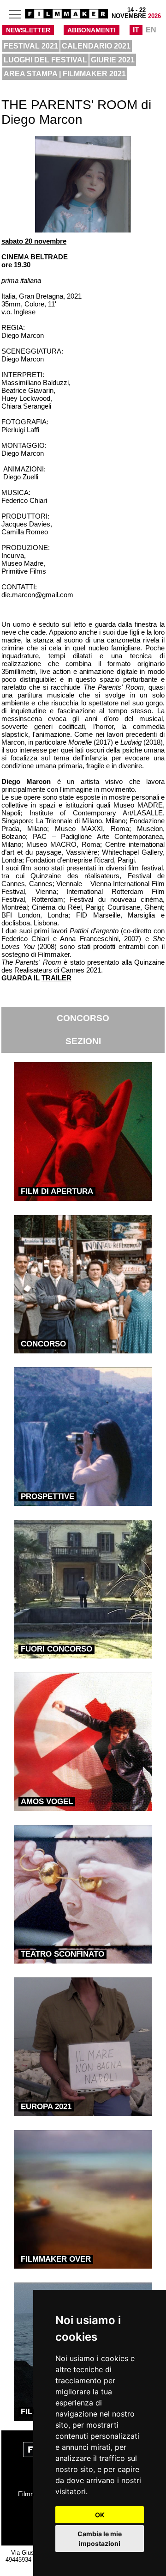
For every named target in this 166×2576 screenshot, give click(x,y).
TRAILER (56, 978)
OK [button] (100, 2515)
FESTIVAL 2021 (31, 46)
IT (136, 30)
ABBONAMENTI (92, 30)
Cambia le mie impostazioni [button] (100, 2539)
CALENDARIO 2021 (96, 46)
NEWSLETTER (28, 30)
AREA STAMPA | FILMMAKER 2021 (65, 74)
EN (151, 30)
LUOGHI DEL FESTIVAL (45, 60)
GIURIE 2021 (113, 60)
